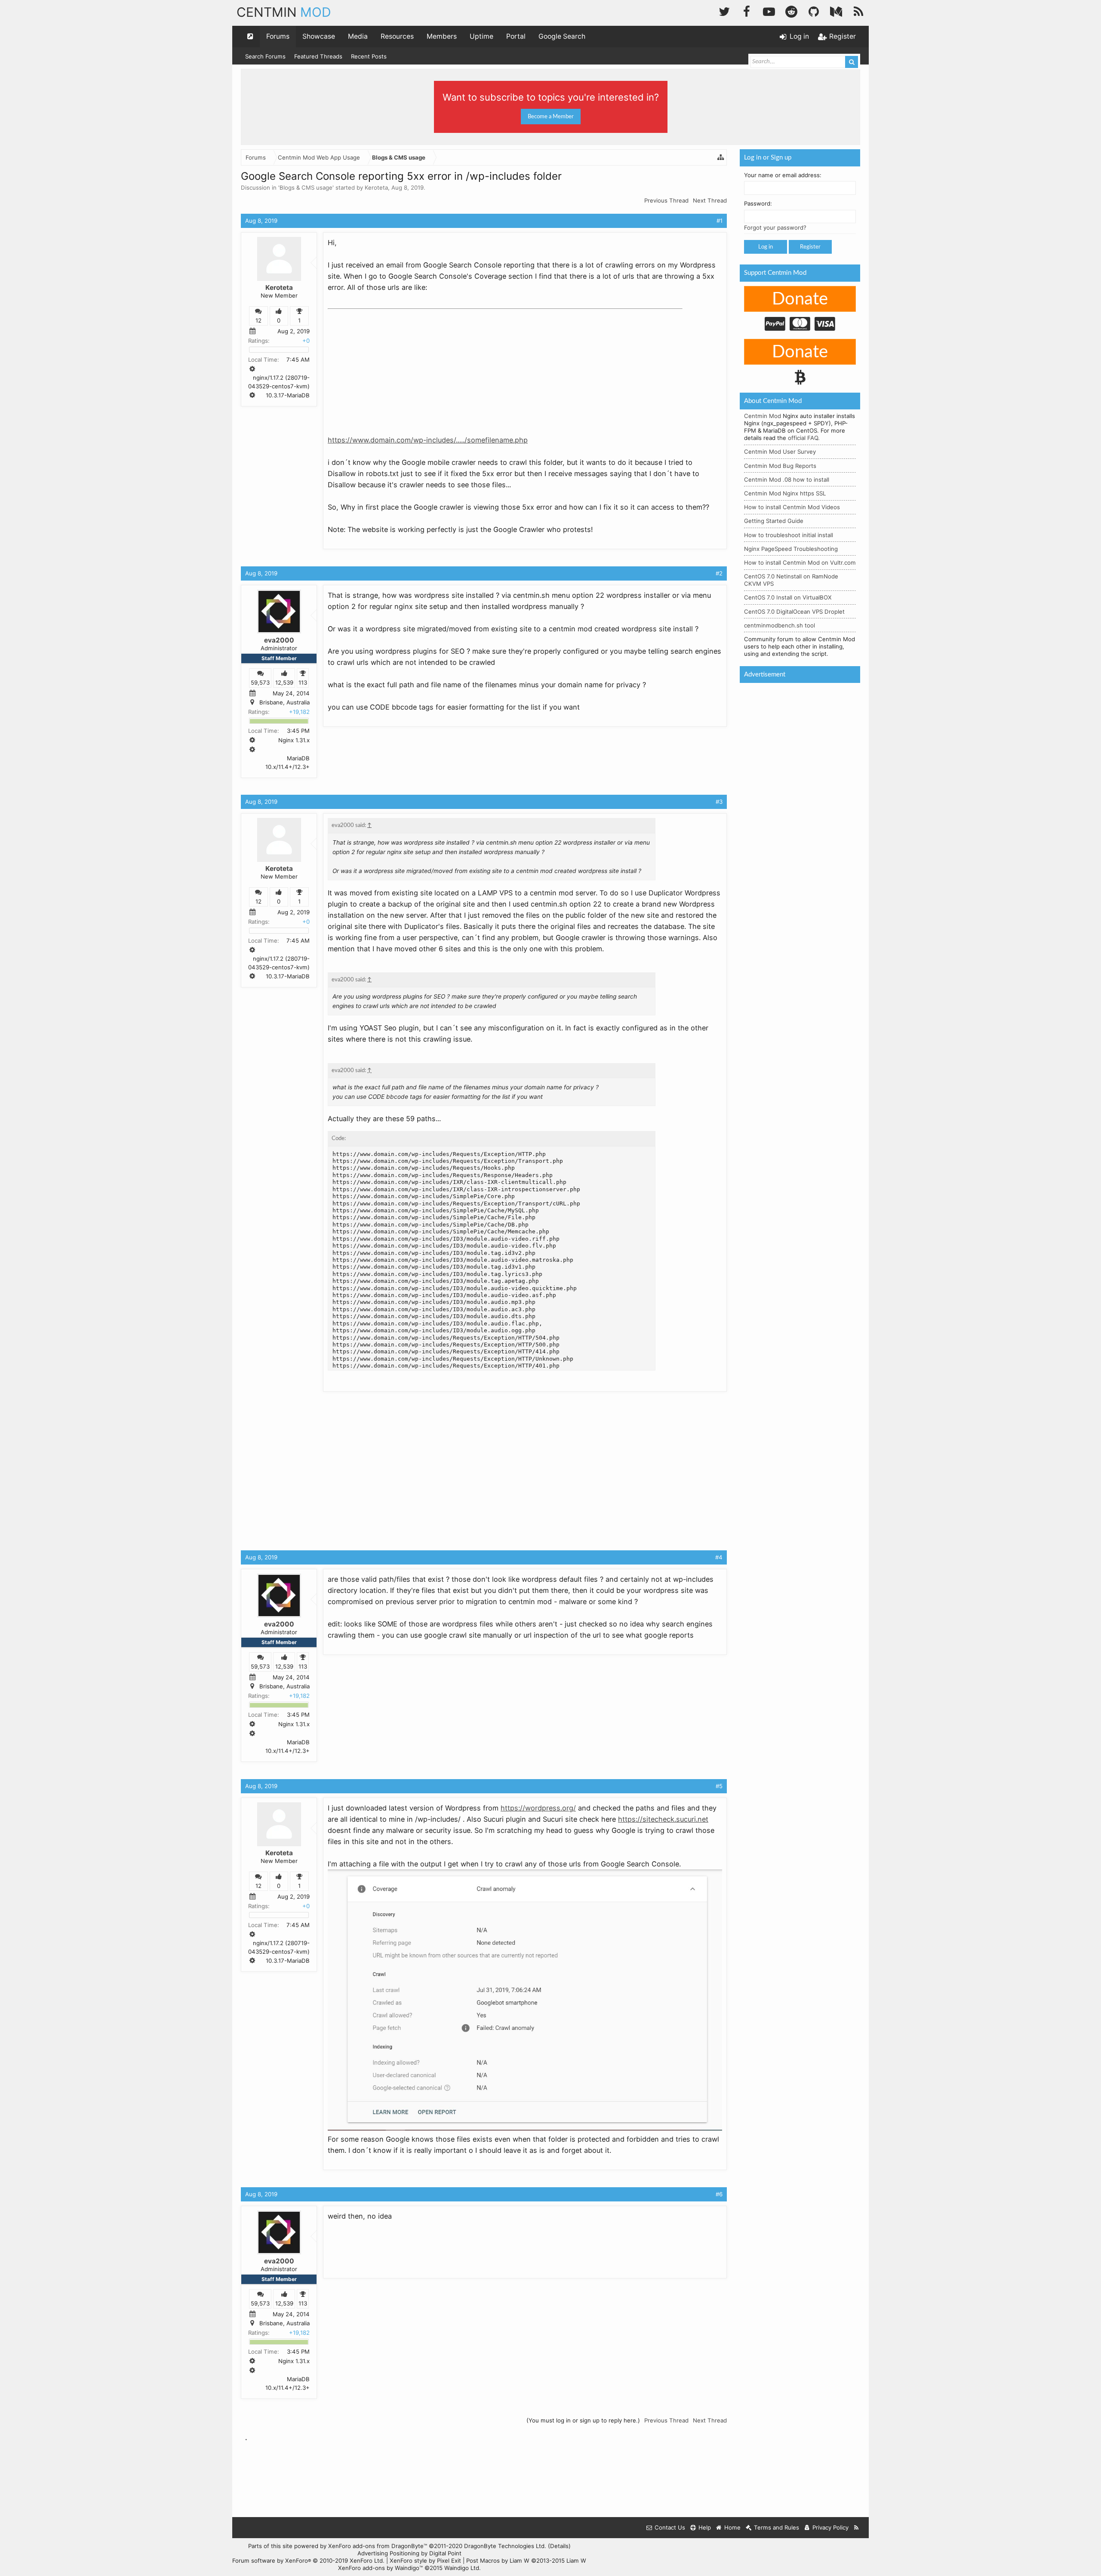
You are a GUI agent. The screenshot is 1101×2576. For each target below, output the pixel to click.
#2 (719, 573)
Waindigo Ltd (462, 2568)
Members (442, 36)
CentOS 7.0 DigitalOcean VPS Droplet (794, 612)
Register (810, 247)
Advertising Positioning (388, 2553)
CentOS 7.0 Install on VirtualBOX (788, 597)
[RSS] (858, 11)
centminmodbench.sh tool (780, 625)
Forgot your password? (775, 227)
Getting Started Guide (774, 521)
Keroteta (376, 188)
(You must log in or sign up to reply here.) (583, 2420)
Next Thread (710, 200)
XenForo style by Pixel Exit (425, 2561)
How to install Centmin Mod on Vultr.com (800, 563)
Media (358, 36)
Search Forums (265, 56)
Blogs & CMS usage (306, 188)
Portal (516, 36)
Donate (800, 299)
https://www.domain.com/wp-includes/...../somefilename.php (428, 440)
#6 (719, 2194)
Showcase (319, 36)
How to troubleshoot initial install (789, 535)
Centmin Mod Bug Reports (780, 466)
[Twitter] (724, 11)
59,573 (260, 682)
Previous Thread (666, 200)
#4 (719, 1557)
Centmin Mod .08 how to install (787, 480)
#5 (719, 1786)
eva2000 (279, 640)
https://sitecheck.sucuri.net (663, 1819)
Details (559, 2546)
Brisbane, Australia (284, 702)
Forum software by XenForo (308, 2561)
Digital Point (445, 2553)
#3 (719, 802)
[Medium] (836, 11)
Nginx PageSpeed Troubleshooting (791, 549)
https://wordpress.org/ (538, 1808)
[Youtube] (769, 11)
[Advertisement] (392, 366)
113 (303, 682)
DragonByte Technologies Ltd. (505, 2546)
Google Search (562, 36)
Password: (758, 203)
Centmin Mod (763, 416)
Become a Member (551, 117)
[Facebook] (747, 11)
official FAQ (803, 438)
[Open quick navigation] (250, 37)
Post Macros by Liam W (526, 2561)
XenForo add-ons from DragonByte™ (378, 2546)
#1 (720, 221)
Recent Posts (369, 56)
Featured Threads (318, 56)
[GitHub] (814, 11)
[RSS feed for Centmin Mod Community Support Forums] (857, 2528)
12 (258, 320)
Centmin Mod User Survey (780, 452)
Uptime (481, 36)
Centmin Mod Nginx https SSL (785, 493)
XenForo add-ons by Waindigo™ (380, 2568)
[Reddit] (791, 11)
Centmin (284, 12)
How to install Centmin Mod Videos (792, 507)
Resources (397, 36)
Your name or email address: (783, 175)
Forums (278, 36)
